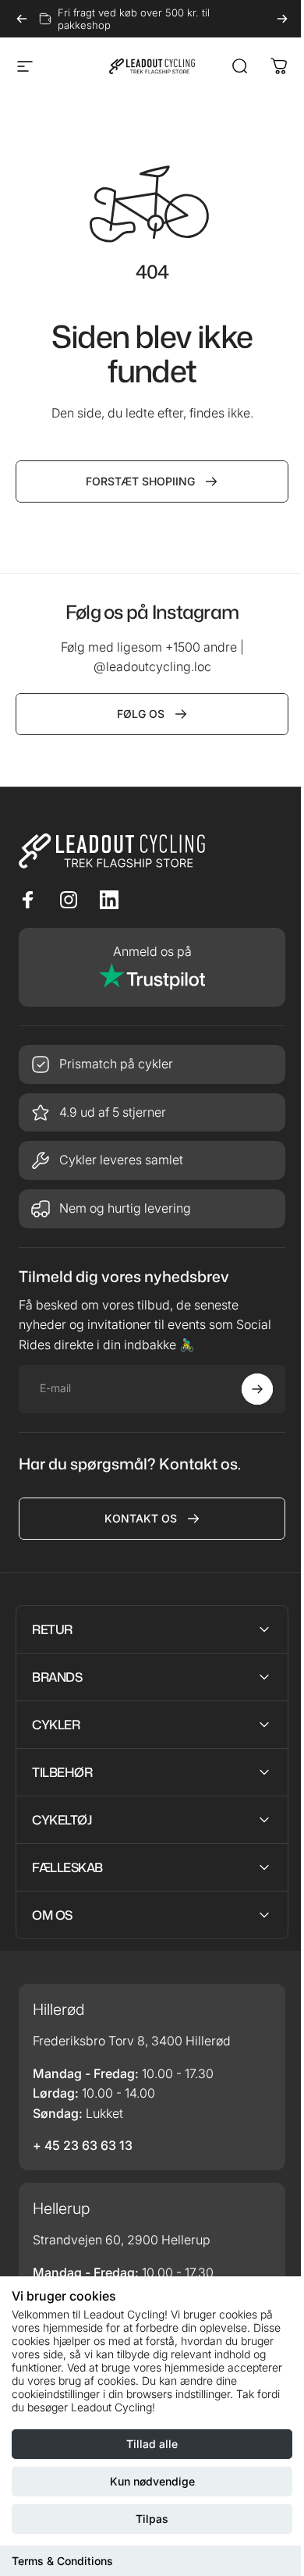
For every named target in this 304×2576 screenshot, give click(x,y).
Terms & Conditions (62, 2561)
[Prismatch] (152, 1064)
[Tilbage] (22, 19)
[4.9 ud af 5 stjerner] (152, 1113)
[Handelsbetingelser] (152, 1160)
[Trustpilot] (152, 967)
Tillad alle (152, 2444)
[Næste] (282, 19)
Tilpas (152, 2519)
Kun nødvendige (152, 2481)
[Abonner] (257, 1389)
